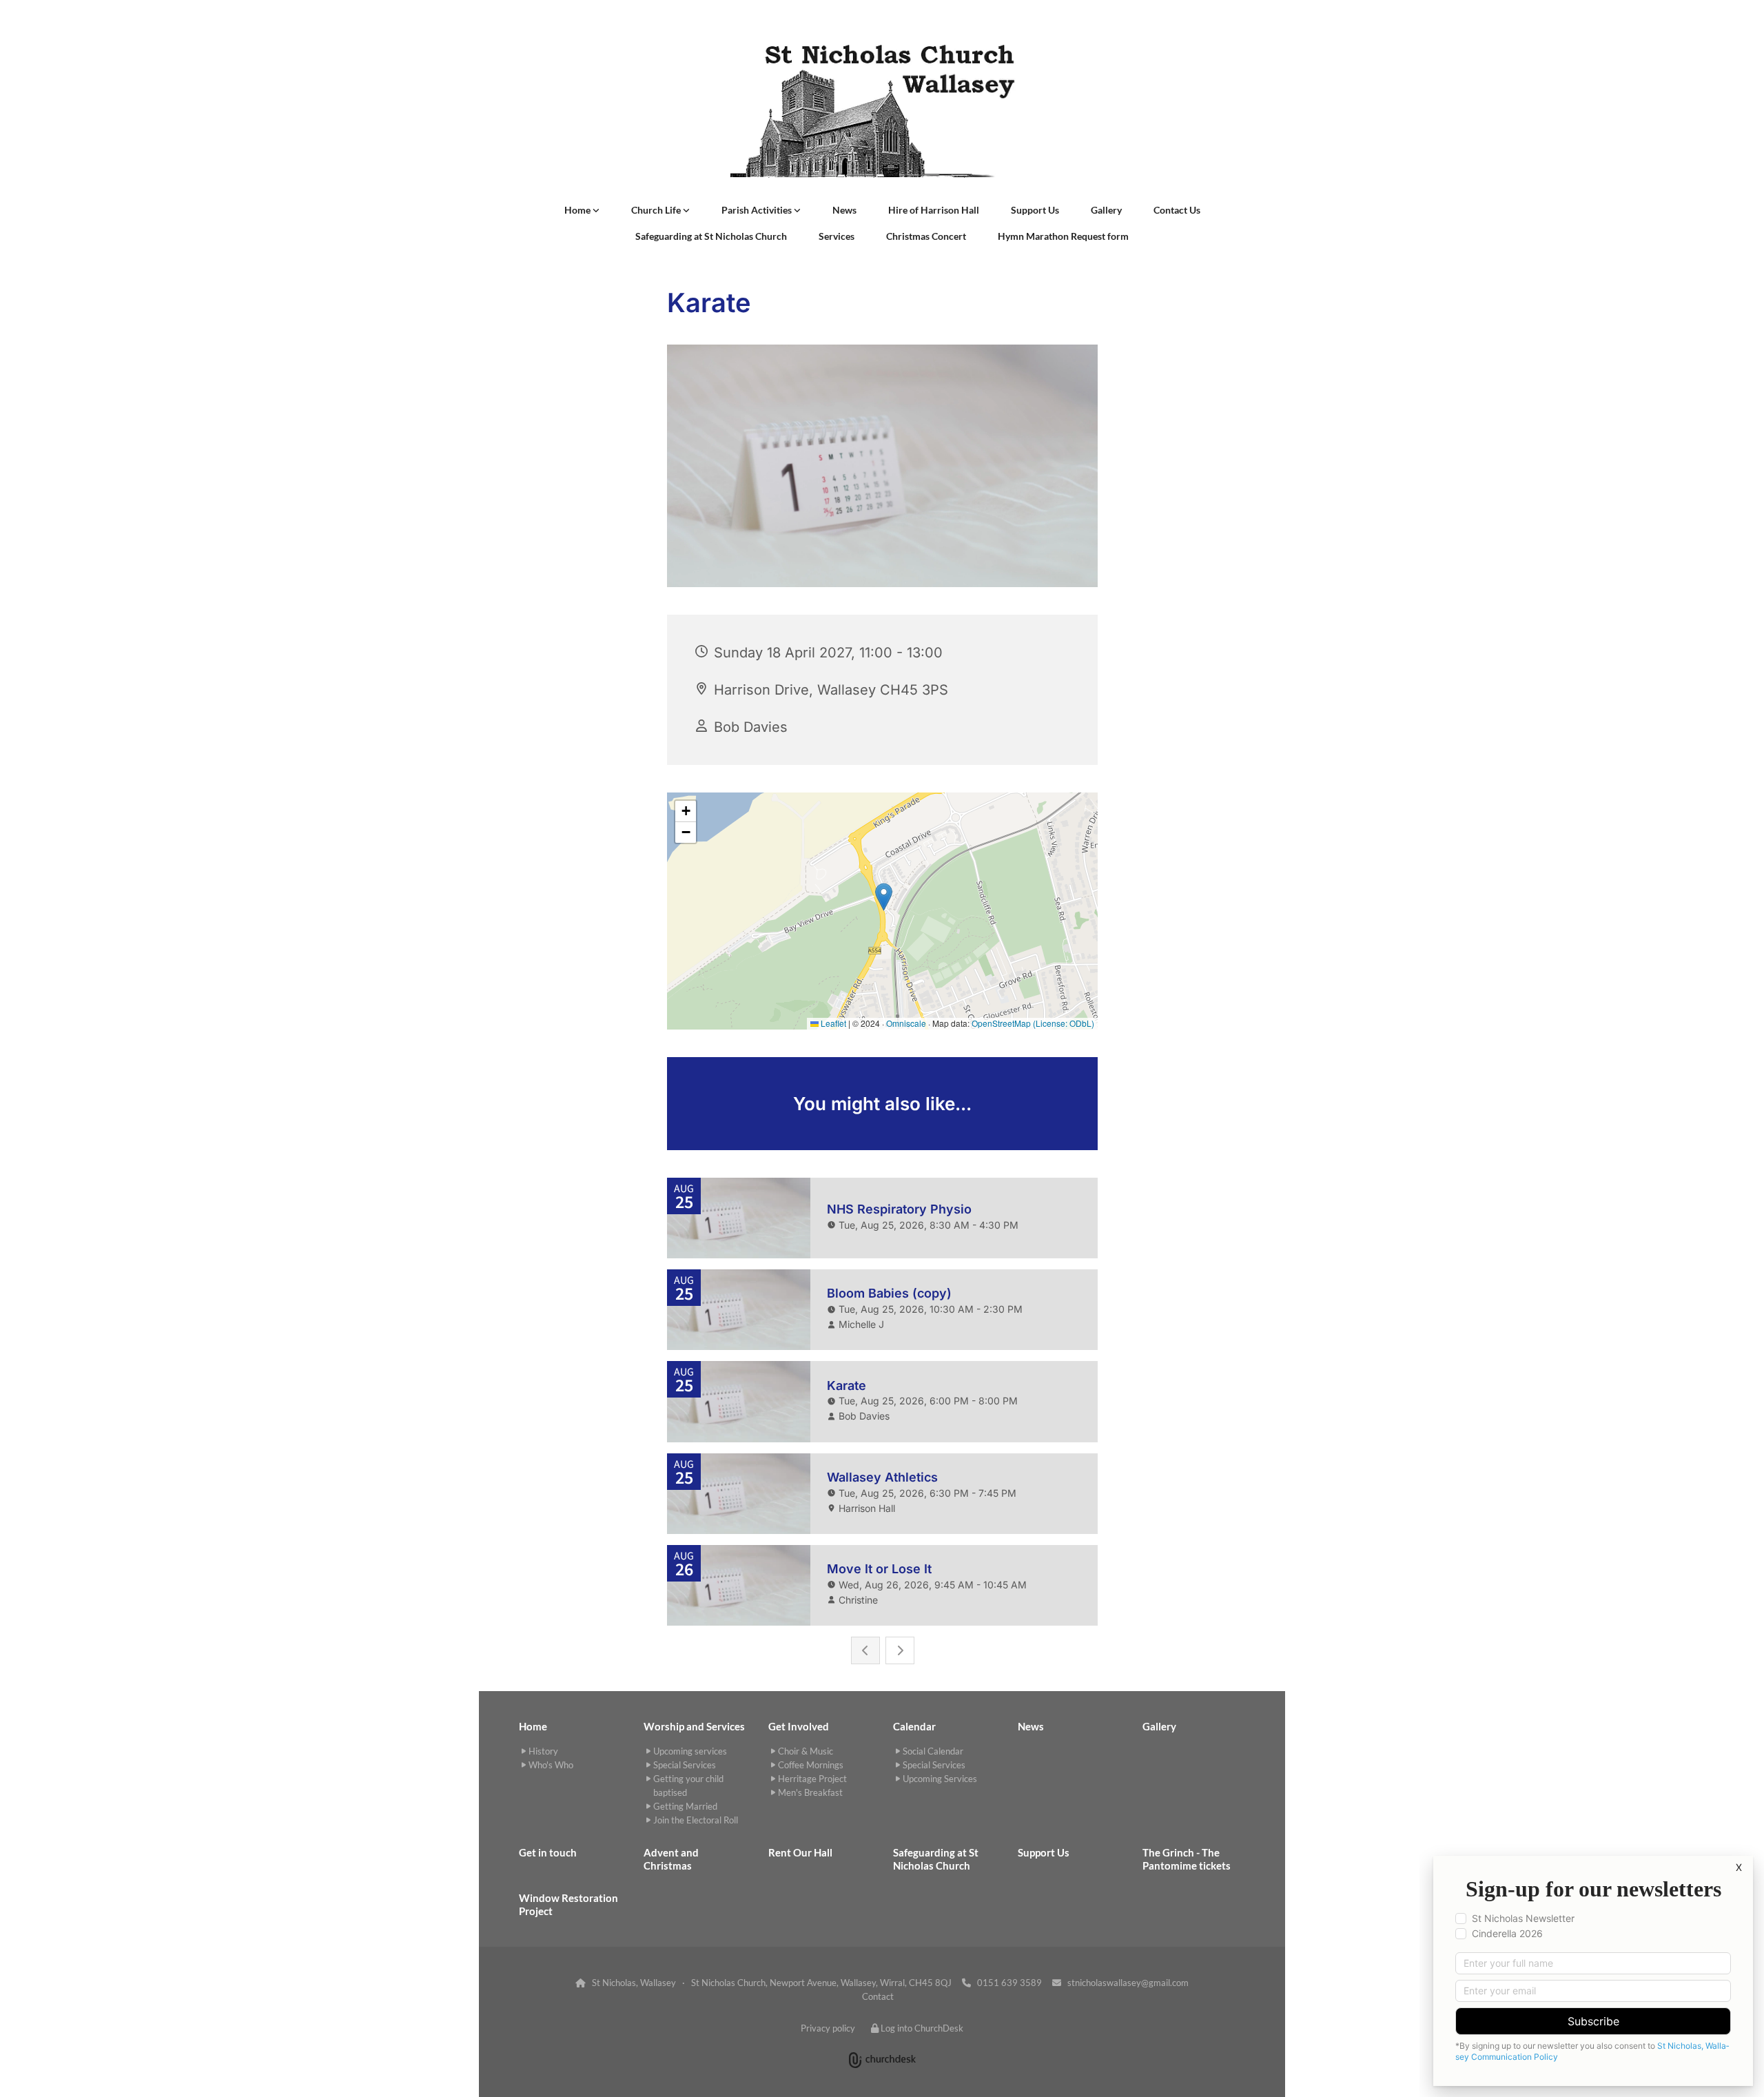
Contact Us (1177, 210)
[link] (582, 210)
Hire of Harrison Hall (934, 210)
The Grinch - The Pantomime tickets (1187, 1859)
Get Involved (799, 1726)
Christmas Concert (926, 236)
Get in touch (548, 1852)
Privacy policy (828, 2028)
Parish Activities (758, 210)
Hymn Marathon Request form (1063, 236)
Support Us (1035, 210)
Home (578, 210)
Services (837, 236)
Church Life (657, 210)
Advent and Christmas (671, 1859)
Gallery (1106, 210)
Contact (878, 1996)
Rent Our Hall (800, 1852)
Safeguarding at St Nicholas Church (711, 236)
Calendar (914, 1726)
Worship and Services (694, 1726)
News (844, 210)
